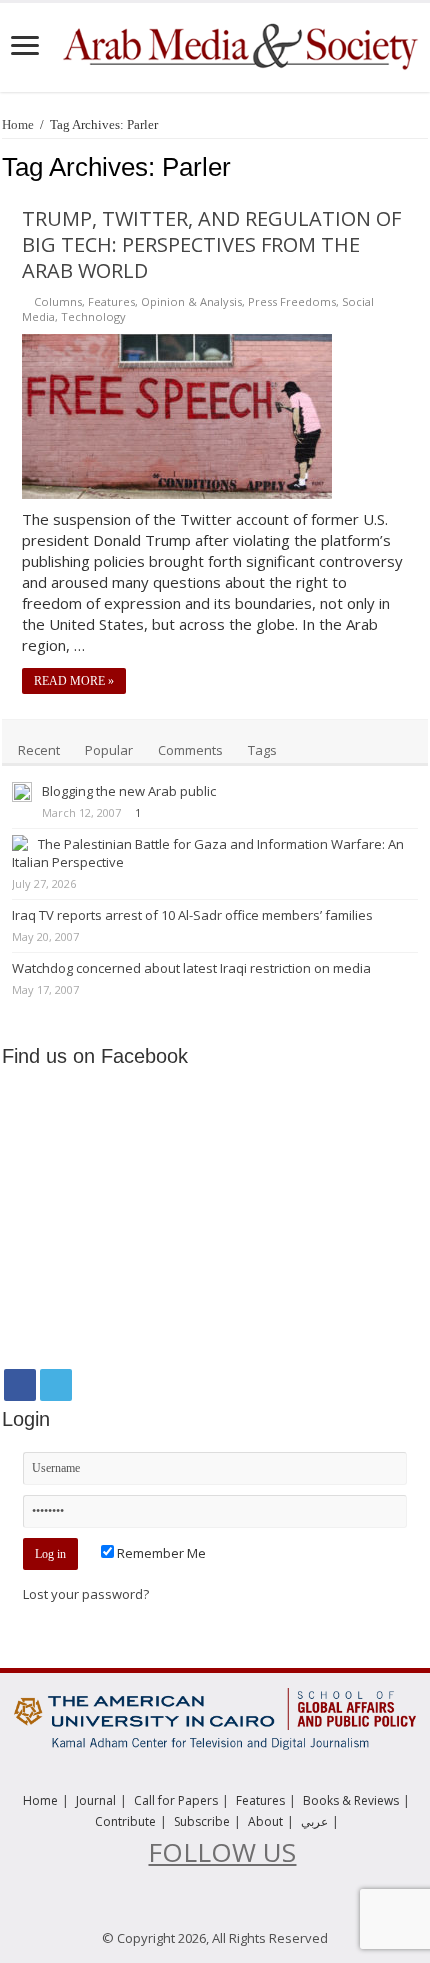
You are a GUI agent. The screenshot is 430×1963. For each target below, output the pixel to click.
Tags (262, 750)
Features (111, 301)
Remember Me (160, 1553)
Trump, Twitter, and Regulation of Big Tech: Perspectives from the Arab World (211, 244)
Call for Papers (176, 1800)
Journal (96, 1800)
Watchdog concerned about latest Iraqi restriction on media (191, 968)
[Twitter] (56, 1385)
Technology (93, 316)
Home (18, 124)
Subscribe (202, 1821)
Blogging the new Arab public (129, 791)
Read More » (74, 681)
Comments (190, 750)
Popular (109, 750)
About (265, 1821)
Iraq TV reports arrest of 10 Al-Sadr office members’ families (192, 915)
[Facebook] (20, 1385)
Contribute (125, 1821)
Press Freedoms (292, 301)
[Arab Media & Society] (239, 44)
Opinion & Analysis (191, 301)
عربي (314, 1821)
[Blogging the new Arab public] (22, 792)
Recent (39, 750)
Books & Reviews (351, 1800)
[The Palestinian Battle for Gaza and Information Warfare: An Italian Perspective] (20, 843)
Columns (58, 301)
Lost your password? (86, 1594)
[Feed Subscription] (422, 167)
